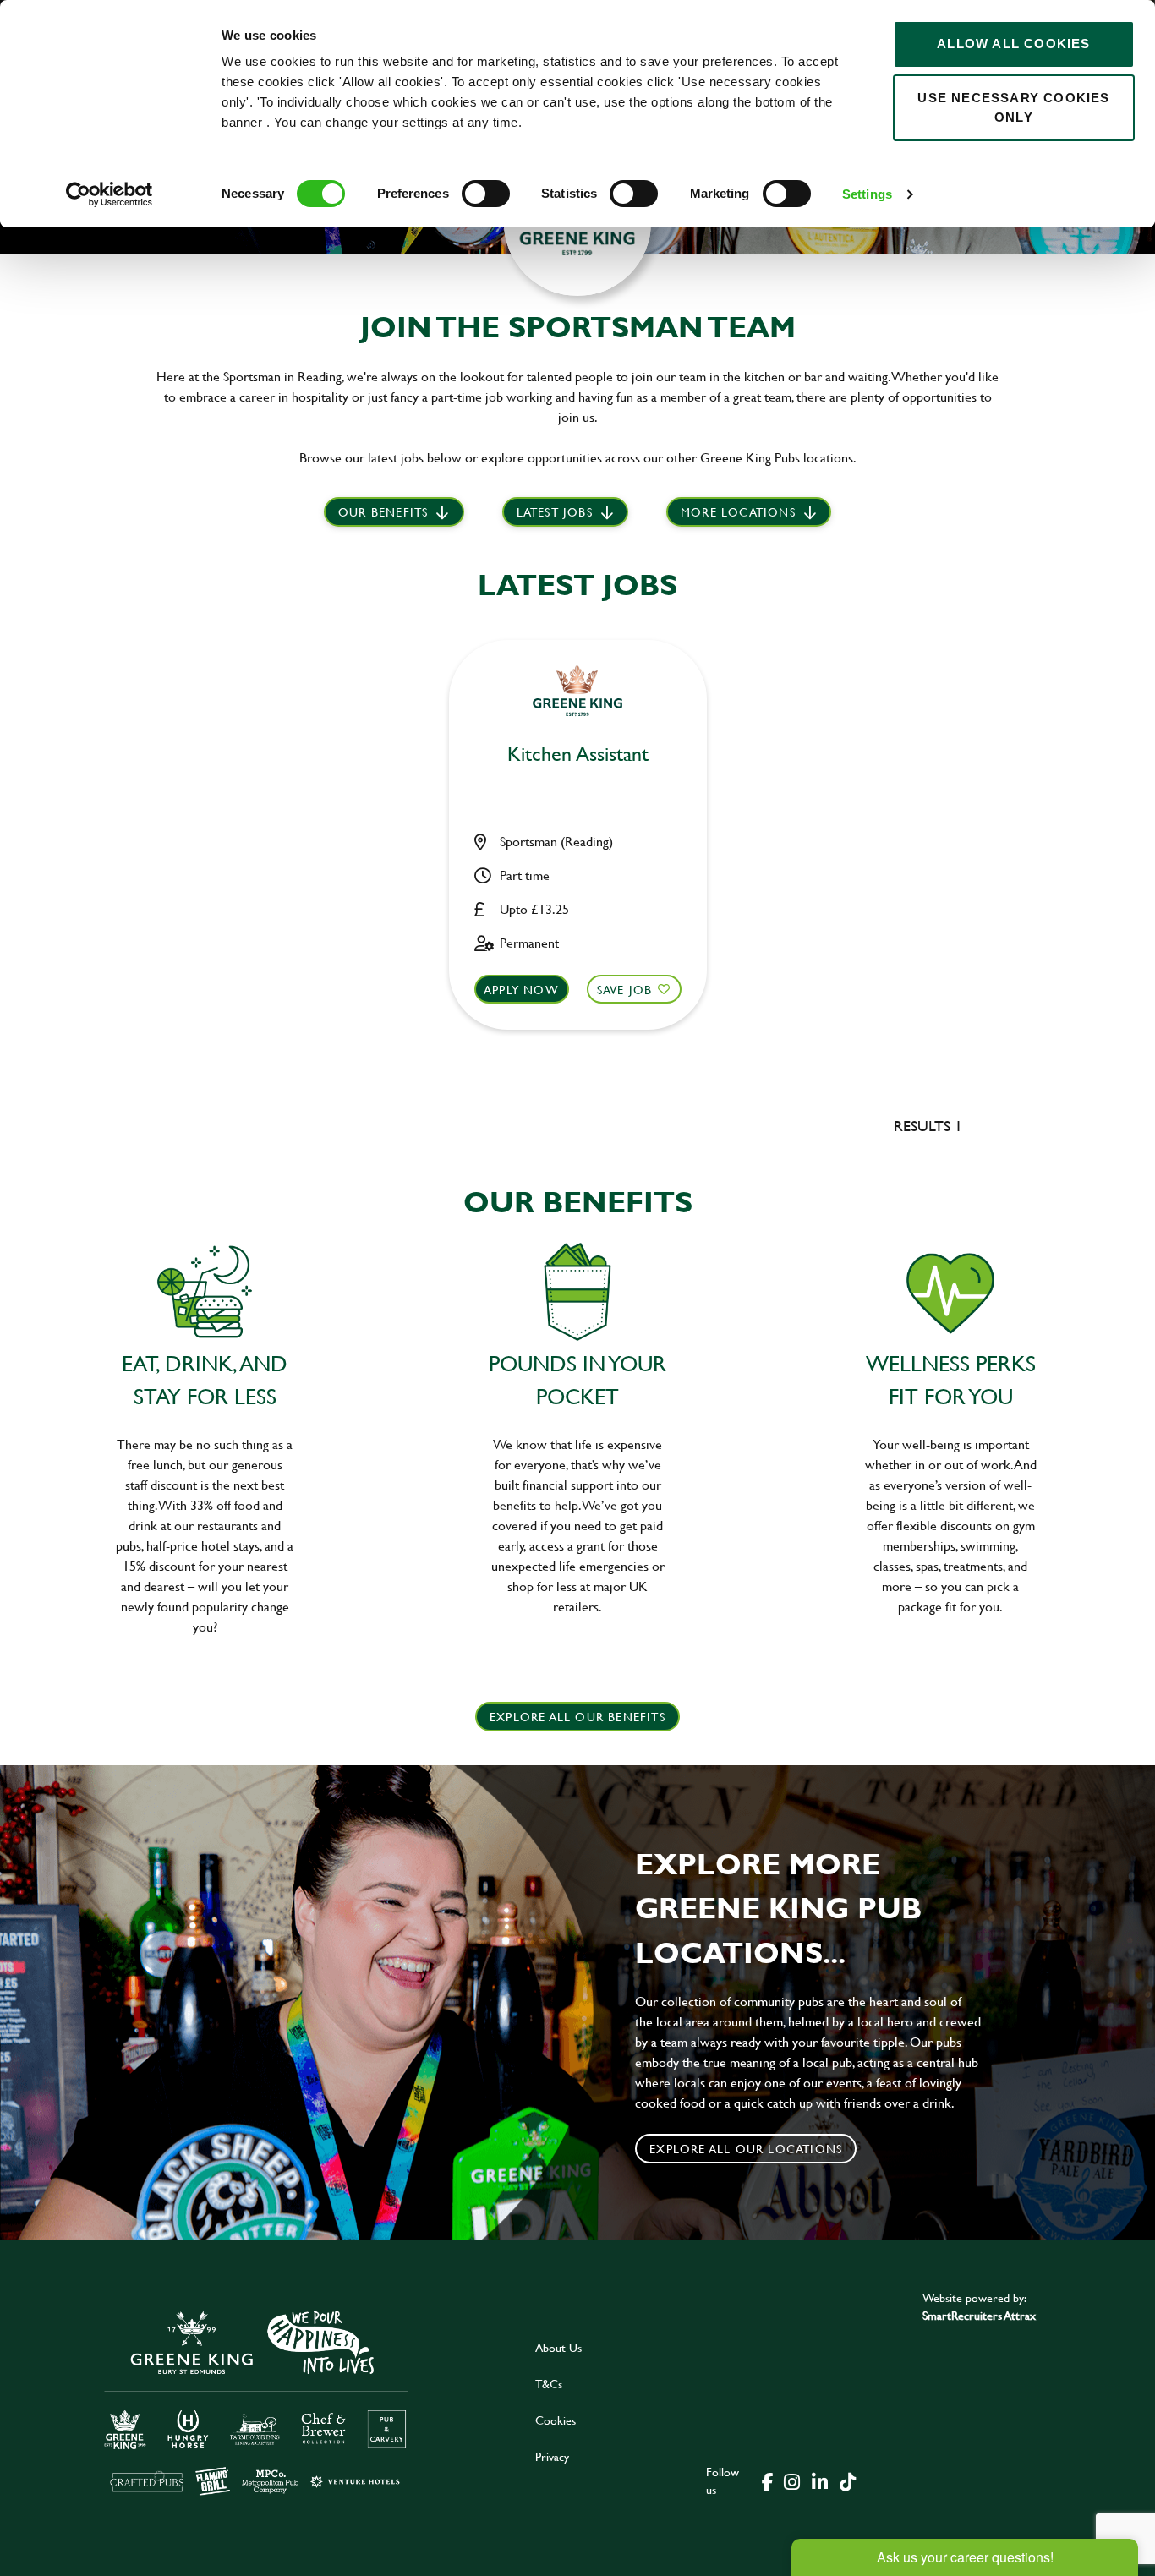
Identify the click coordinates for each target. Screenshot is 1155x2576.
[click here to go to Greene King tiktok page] (847, 2480)
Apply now (521, 990)
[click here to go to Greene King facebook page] (768, 2480)
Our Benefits (383, 512)
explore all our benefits (577, 1717)
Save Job (625, 990)
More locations (738, 512)
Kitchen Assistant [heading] (578, 755)
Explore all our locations (746, 2149)
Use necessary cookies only (1013, 107)
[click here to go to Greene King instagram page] (791, 2480)
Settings (867, 194)
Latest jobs (555, 512)
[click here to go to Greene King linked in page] (819, 2480)
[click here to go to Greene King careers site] (256, 2401)
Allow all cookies (1013, 44)
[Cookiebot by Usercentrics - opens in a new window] (109, 194)
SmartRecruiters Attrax (979, 2315)
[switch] (486, 194)
